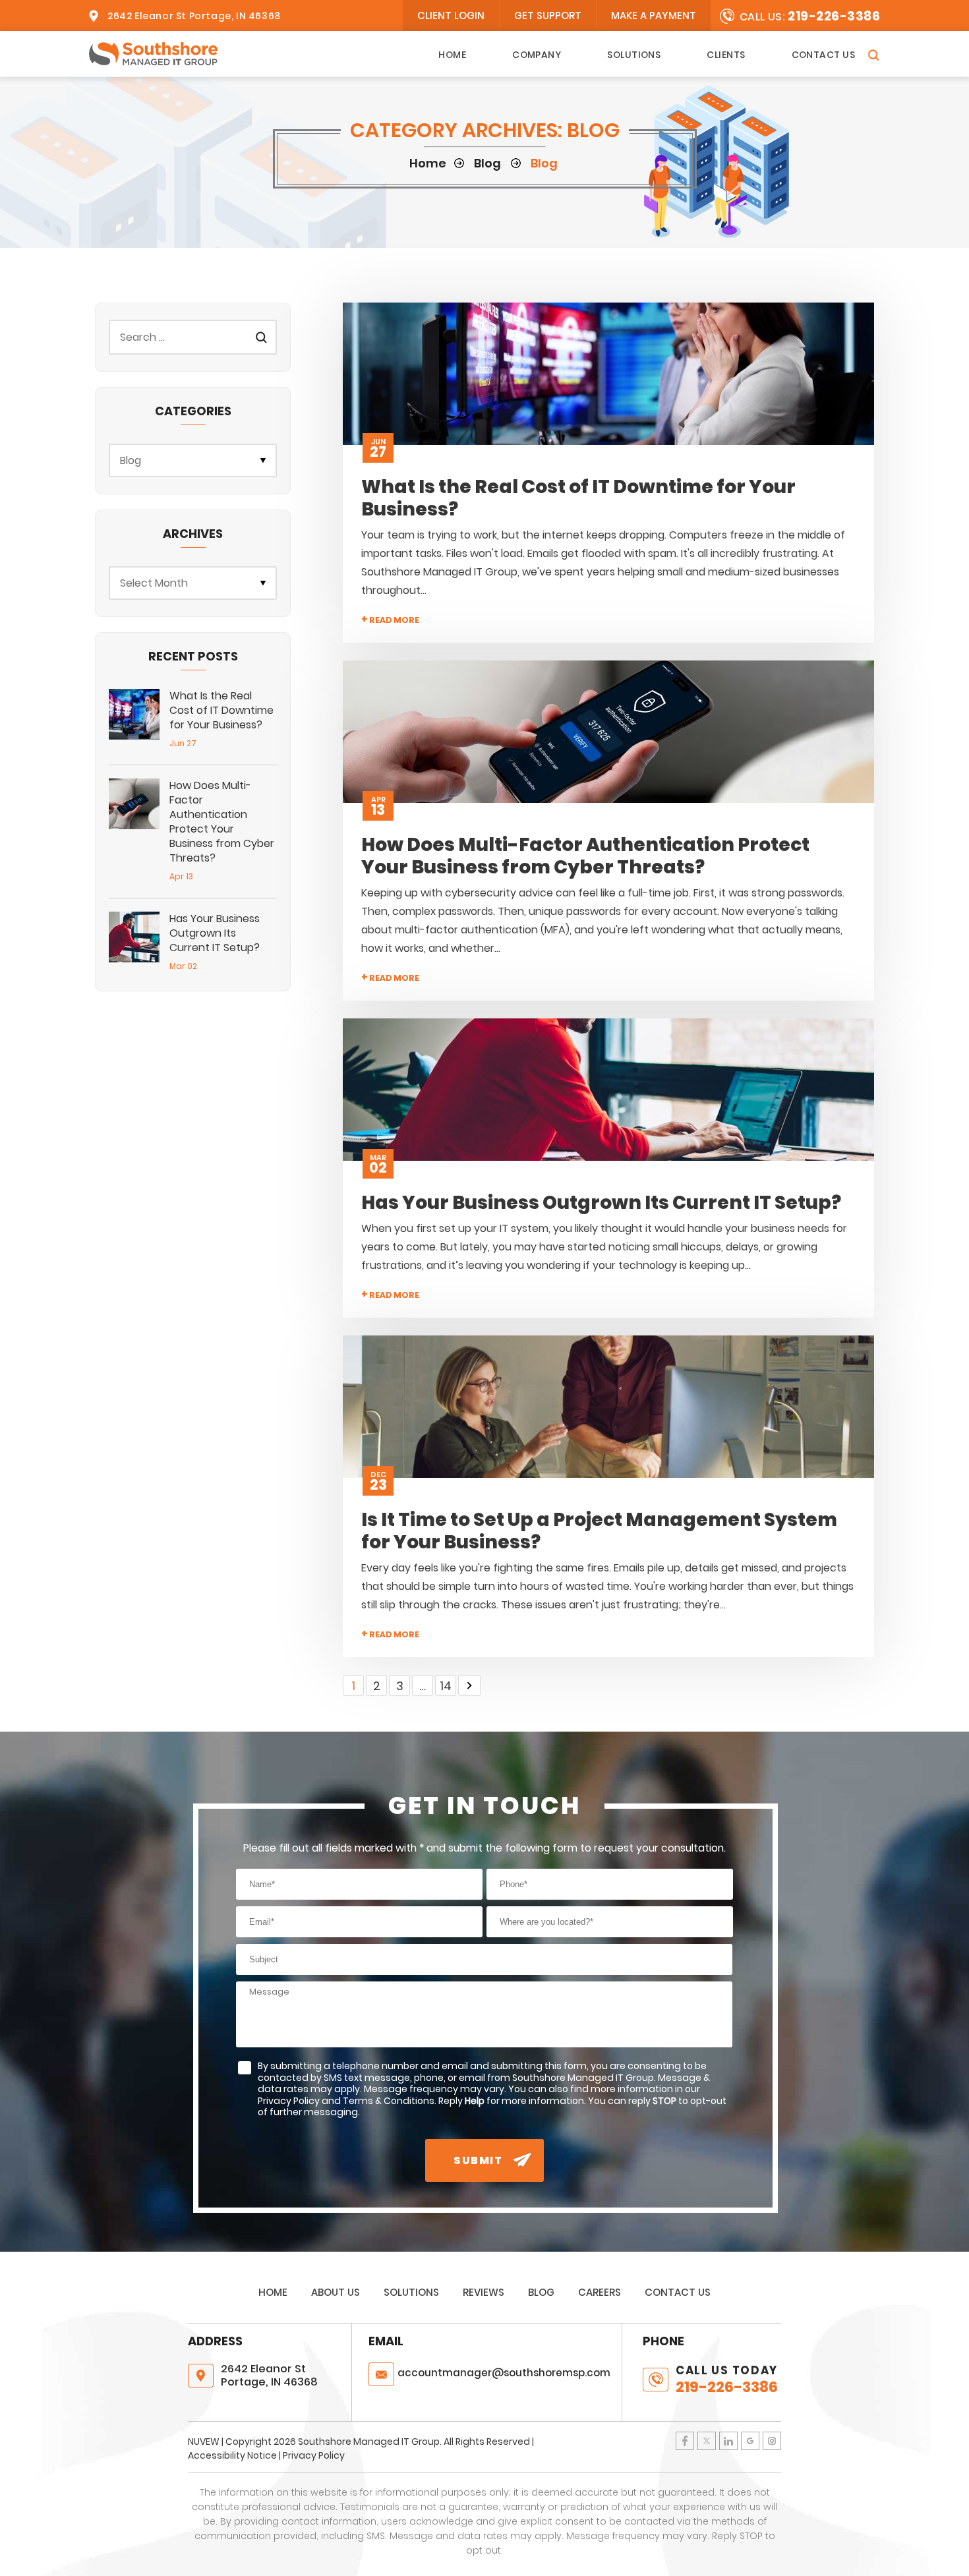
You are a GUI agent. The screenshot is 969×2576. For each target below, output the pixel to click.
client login (451, 15)
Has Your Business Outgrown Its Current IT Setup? (601, 1203)
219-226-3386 (834, 16)
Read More (390, 620)
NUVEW (204, 2442)
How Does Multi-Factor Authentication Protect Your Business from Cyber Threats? (585, 856)
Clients (726, 55)
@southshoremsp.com (504, 2373)
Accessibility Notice (232, 2455)
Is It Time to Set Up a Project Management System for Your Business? (599, 1531)
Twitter (707, 2441)
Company (537, 55)
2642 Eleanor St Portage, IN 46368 (194, 16)
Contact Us (824, 55)
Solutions (634, 55)
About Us (336, 2292)
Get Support (548, 15)
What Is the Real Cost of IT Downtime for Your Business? (578, 498)
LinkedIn (728, 2441)
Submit (478, 2160)
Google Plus (750, 2441)
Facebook (685, 2441)
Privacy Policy (314, 2455)
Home (452, 55)
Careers (600, 2292)
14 (446, 1686)
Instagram (772, 2441)
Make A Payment (654, 15)
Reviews (484, 2292)
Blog (541, 2292)
